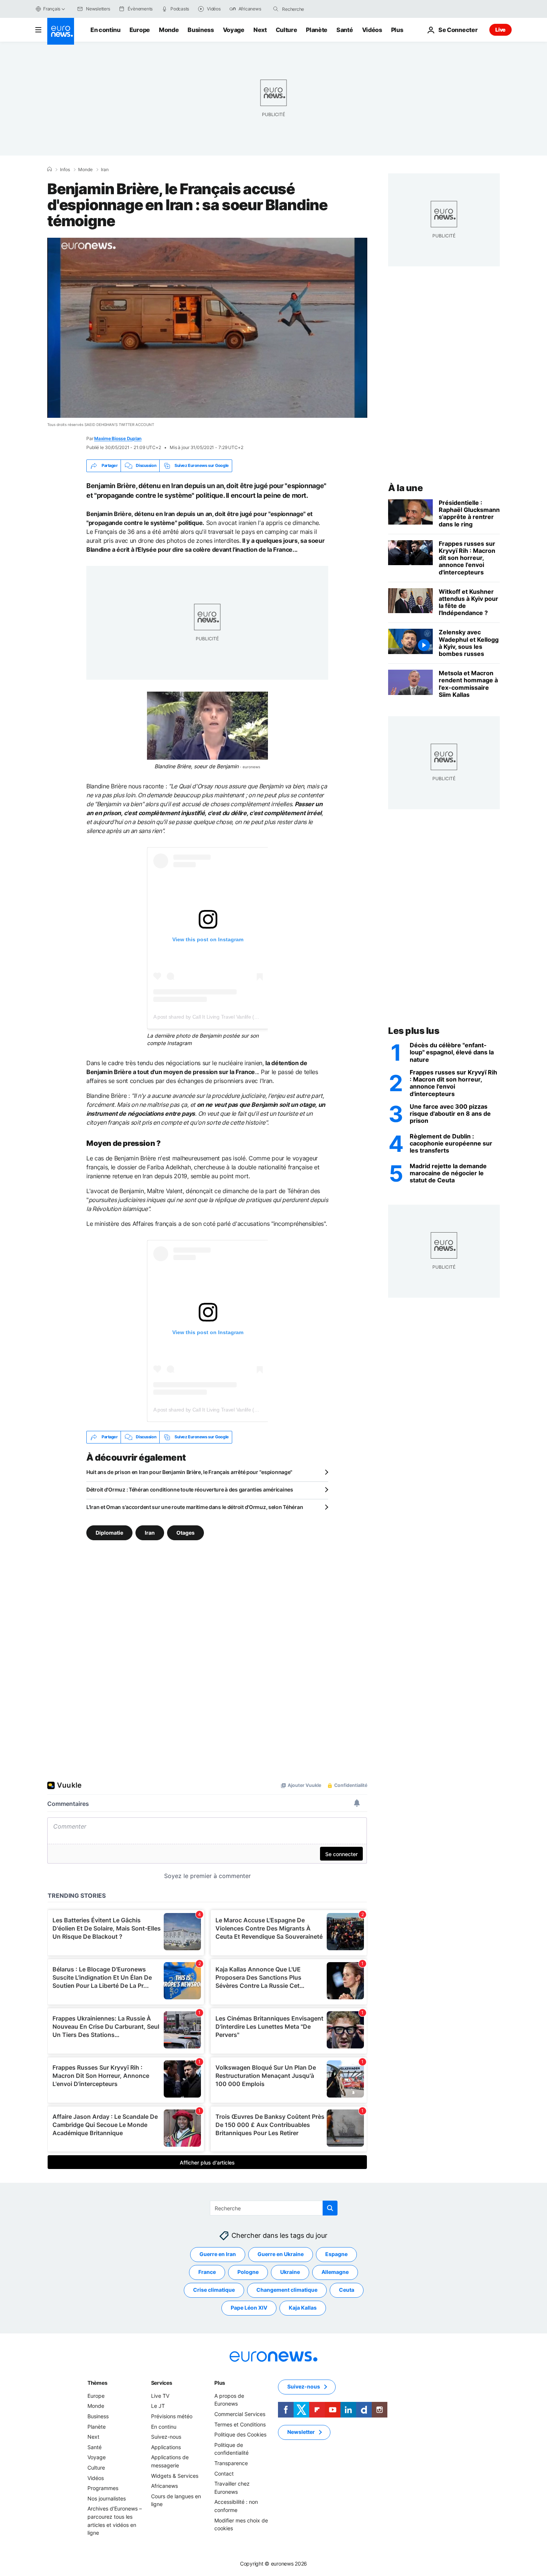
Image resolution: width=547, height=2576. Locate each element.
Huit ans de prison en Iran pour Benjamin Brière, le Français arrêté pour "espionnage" (189, 1472)
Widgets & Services (175, 2475)
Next (260, 30)
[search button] (276, 9)
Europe (140, 30)
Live (500, 30)
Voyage (234, 30)
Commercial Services (240, 2414)
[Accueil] (49, 169)
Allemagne (335, 2272)
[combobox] (313, 9)
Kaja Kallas (303, 2308)
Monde (169, 30)
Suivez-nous (166, 2437)
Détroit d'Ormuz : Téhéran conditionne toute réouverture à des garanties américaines (190, 1489)
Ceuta (347, 2290)
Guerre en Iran (218, 2254)
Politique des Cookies (240, 2434)
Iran (105, 170)
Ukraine (290, 2272)
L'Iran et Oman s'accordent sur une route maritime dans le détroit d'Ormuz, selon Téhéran (195, 1507)
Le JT (158, 2406)
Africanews (164, 2486)
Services (162, 2383)
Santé (345, 30)
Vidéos (372, 30)
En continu (105, 30)
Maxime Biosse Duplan (118, 438)
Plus (220, 2383)
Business (201, 30)
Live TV (160, 2396)
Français (52, 9)
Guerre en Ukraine (281, 2254)
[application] (207, 328)
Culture (287, 30)
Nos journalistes (107, 2498)
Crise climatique (214, 2290)
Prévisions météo (172, 2416)
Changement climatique (287, 2290)
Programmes (103, 2488)
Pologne (248, 2272)
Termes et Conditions (240, 2424)
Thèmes (97, 2383)
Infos (65, 170)
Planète (317, 30)
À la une (405, 488)
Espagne (336, 2254)
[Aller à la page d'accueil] (61, 31)
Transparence (231, 2463)
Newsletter (301, 2432)
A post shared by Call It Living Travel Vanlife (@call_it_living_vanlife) (229, 1017)
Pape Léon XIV (249, 2308)
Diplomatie (109, 1532)
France (207, 2272)
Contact (224, 2473)
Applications (166, 2447)
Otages (185, 1532)
